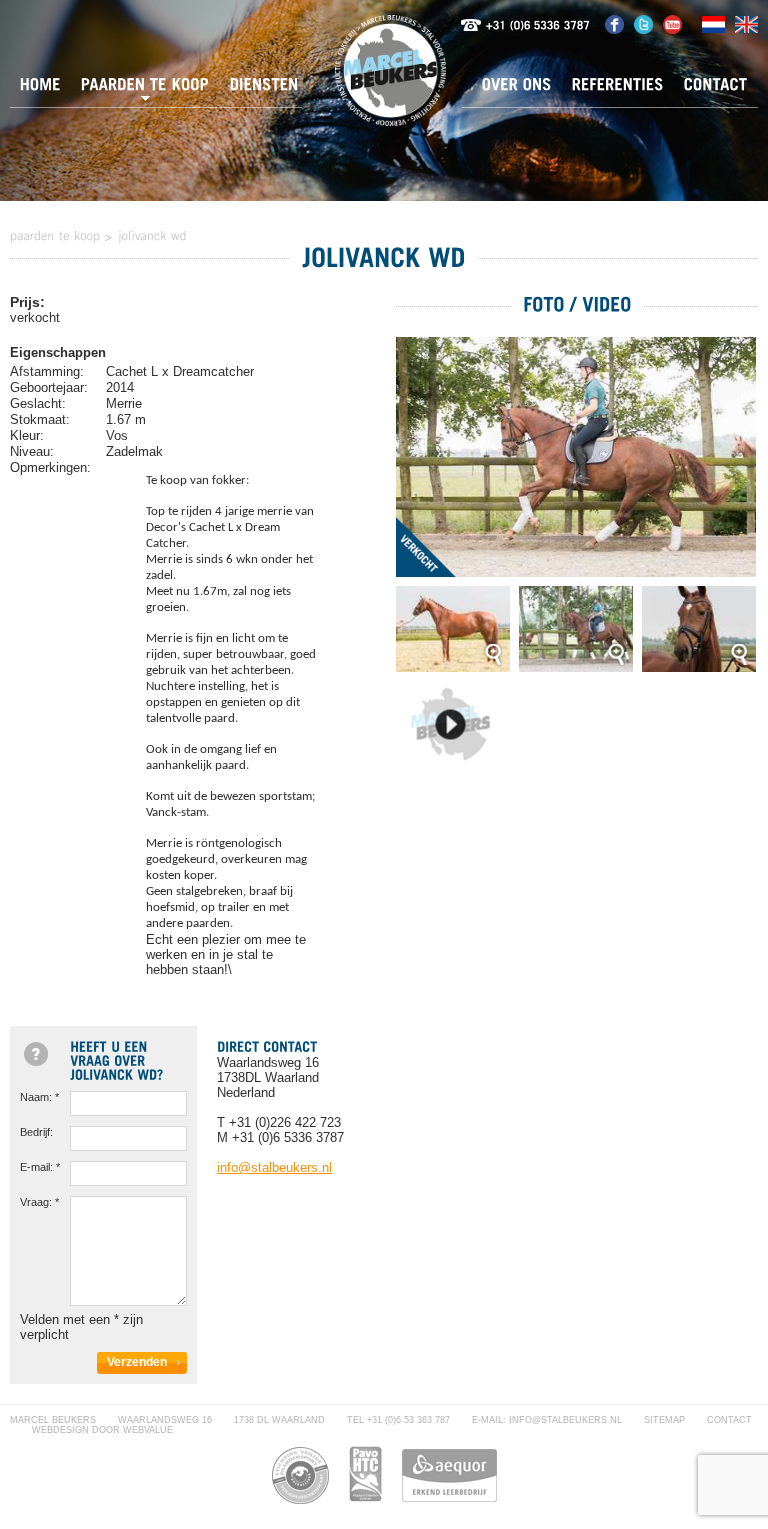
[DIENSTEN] (264, 89)
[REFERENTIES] (618, 89)
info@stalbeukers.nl (274, 1167)
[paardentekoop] (55, 236)
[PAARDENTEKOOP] (145, 89)
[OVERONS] (517, 89)
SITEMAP (664, 1420)
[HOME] (40, 89)
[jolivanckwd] (152, 236)
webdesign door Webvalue (102, 1430)
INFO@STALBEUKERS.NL (565, 1420)
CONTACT (729, 1420)
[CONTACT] (716, 89)
